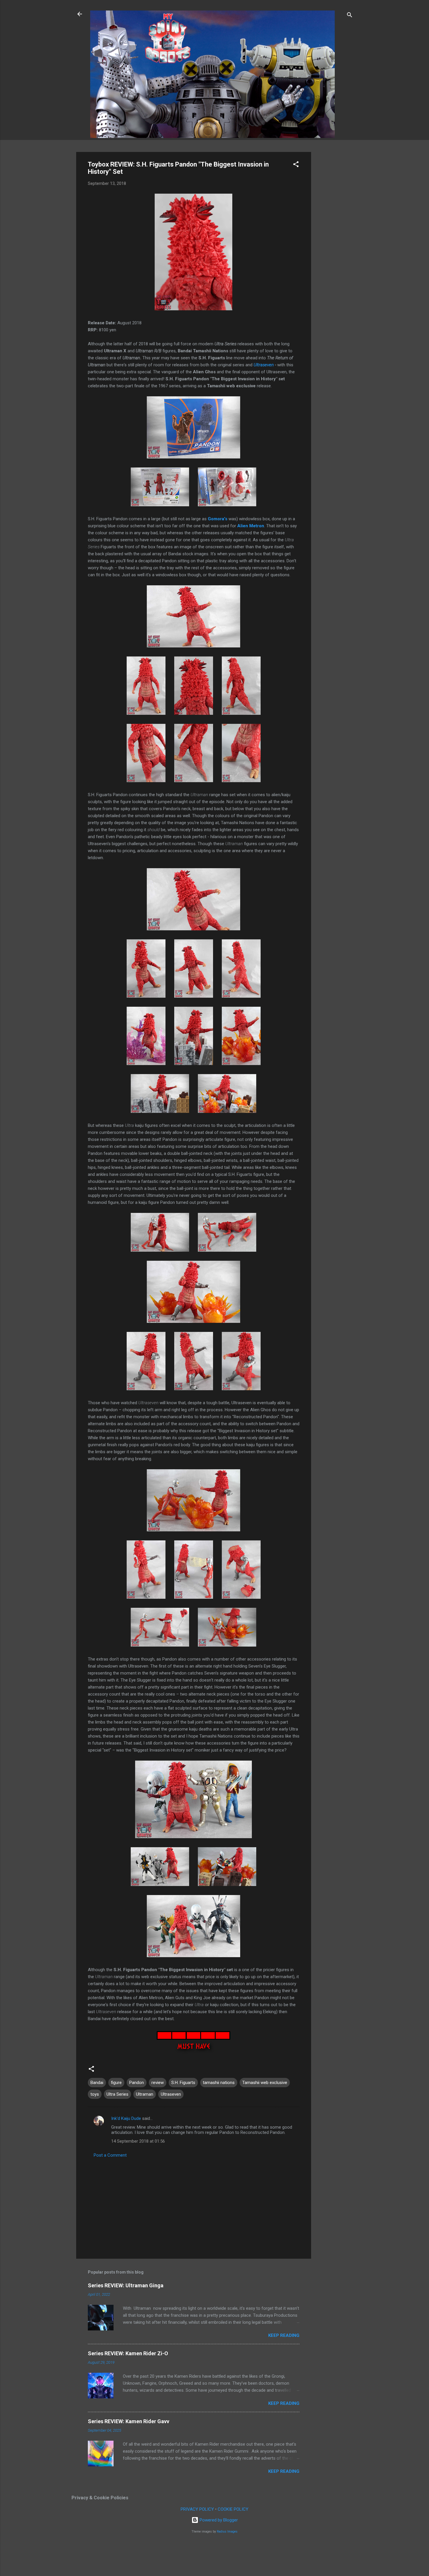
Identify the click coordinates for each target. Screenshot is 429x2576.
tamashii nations (219, 2083)
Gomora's (218, 519)
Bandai (97, 2083)
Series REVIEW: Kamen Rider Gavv (129, 2421)
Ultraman (145, 2094)
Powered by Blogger (218, 2520)
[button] (296, 165)
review (158, 2083)
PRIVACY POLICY (197, 2509)
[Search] (350, 16)
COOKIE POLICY (233, 2509)
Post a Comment (110, 2155)
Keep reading (284, 2335)
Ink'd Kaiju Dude (126, 2118)
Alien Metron (251, 526)
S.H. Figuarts (183, 2083)
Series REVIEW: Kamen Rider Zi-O (128, 2353)
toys (95, 2094)
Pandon (137, 2083)
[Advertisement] (334, 239)
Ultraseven (264, 365)
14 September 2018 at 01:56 (138, 2141)
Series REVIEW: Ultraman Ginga (126, 2285)
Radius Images (227, 2532)
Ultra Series (117, 2094)
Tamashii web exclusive (265, 2083)
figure (116, 2083)
